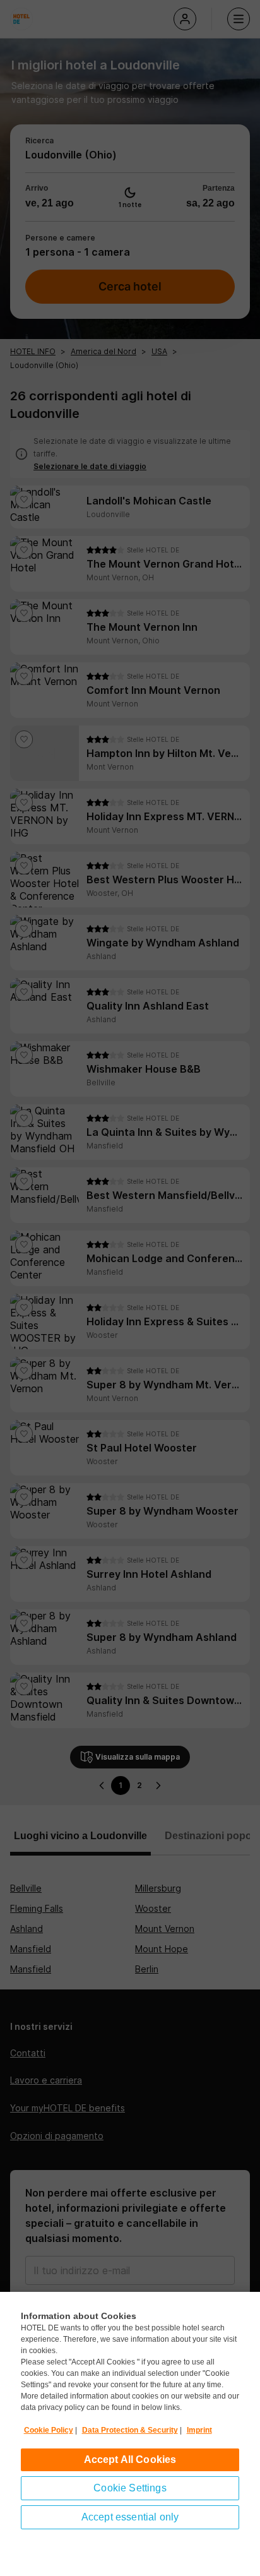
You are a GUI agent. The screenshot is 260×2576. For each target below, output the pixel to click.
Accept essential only (130, 2517)
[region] (130, 2434)
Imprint (199, 2430)
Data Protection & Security (130, 2430)
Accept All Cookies (130, 2460)
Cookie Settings (130, 2488)
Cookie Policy (49, 2430)
